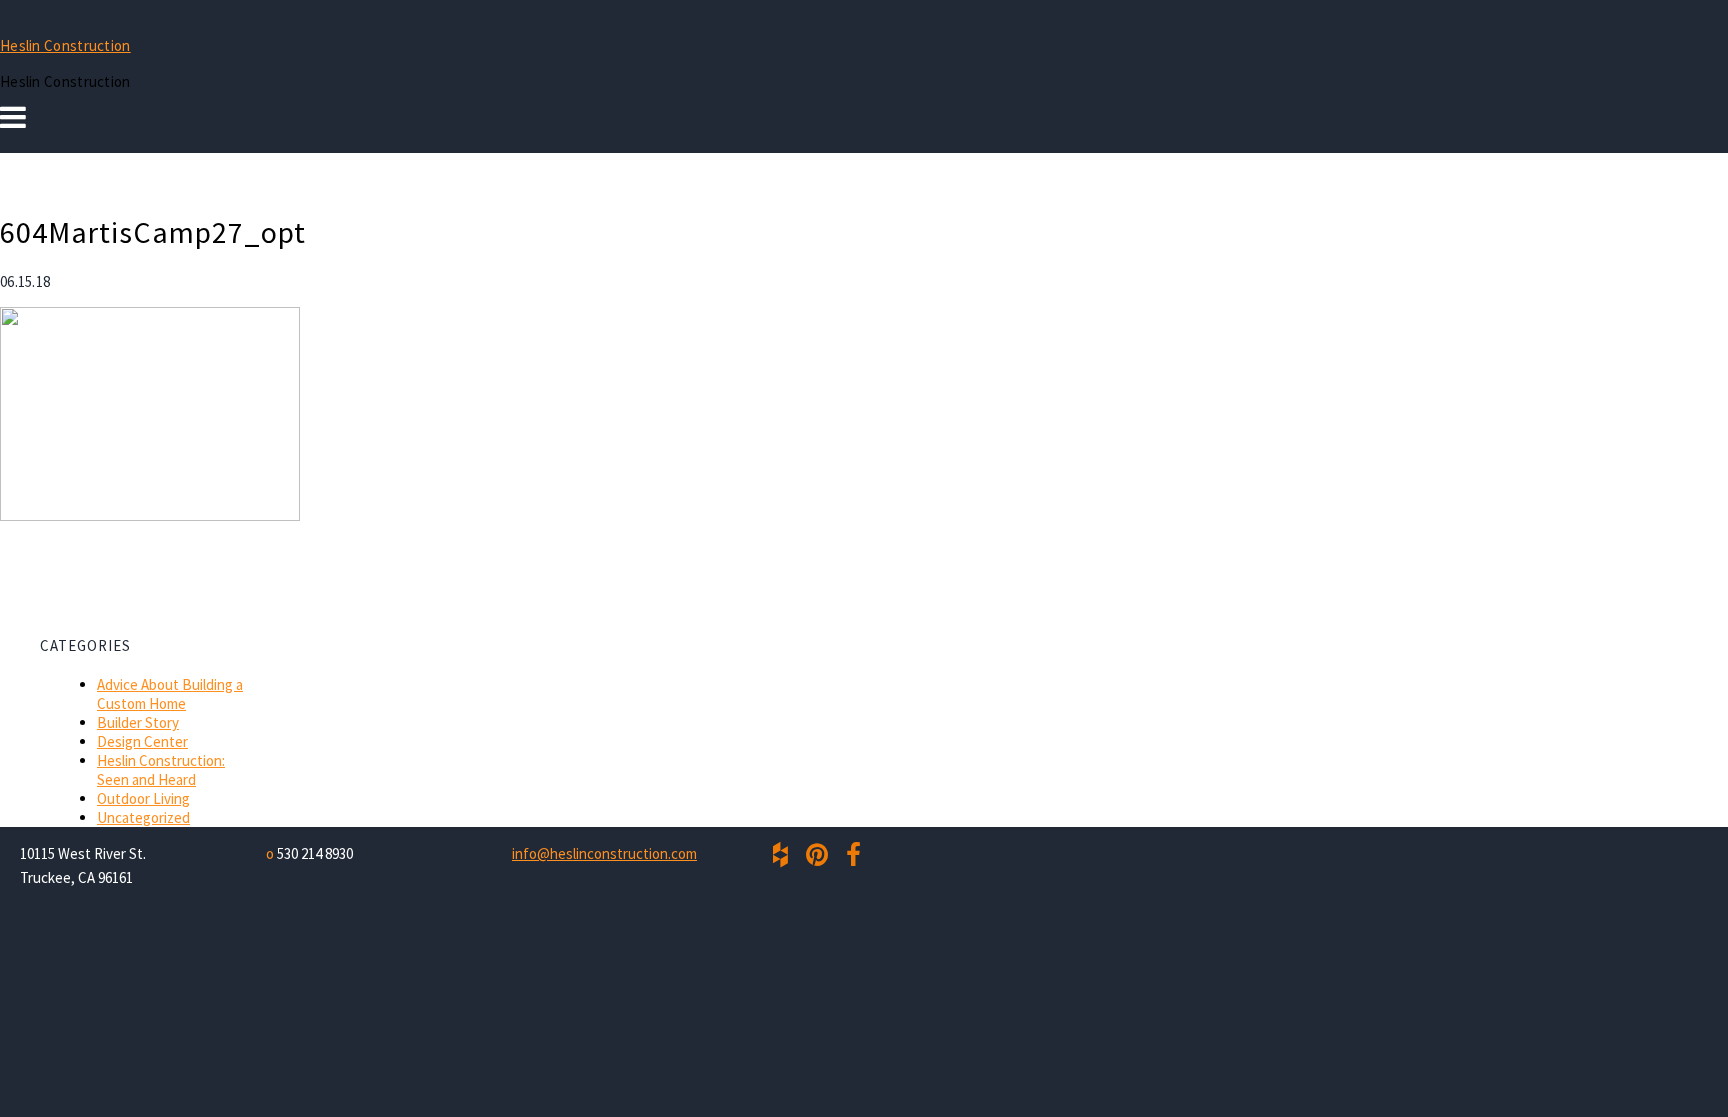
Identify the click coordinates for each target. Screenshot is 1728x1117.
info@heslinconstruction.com (604, 853)
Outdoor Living (143, 798)
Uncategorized (143, 817)
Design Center (142, 741)
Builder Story (138, 722)
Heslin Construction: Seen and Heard (161, 770)
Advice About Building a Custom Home (170, 694)
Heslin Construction (65, 45)
